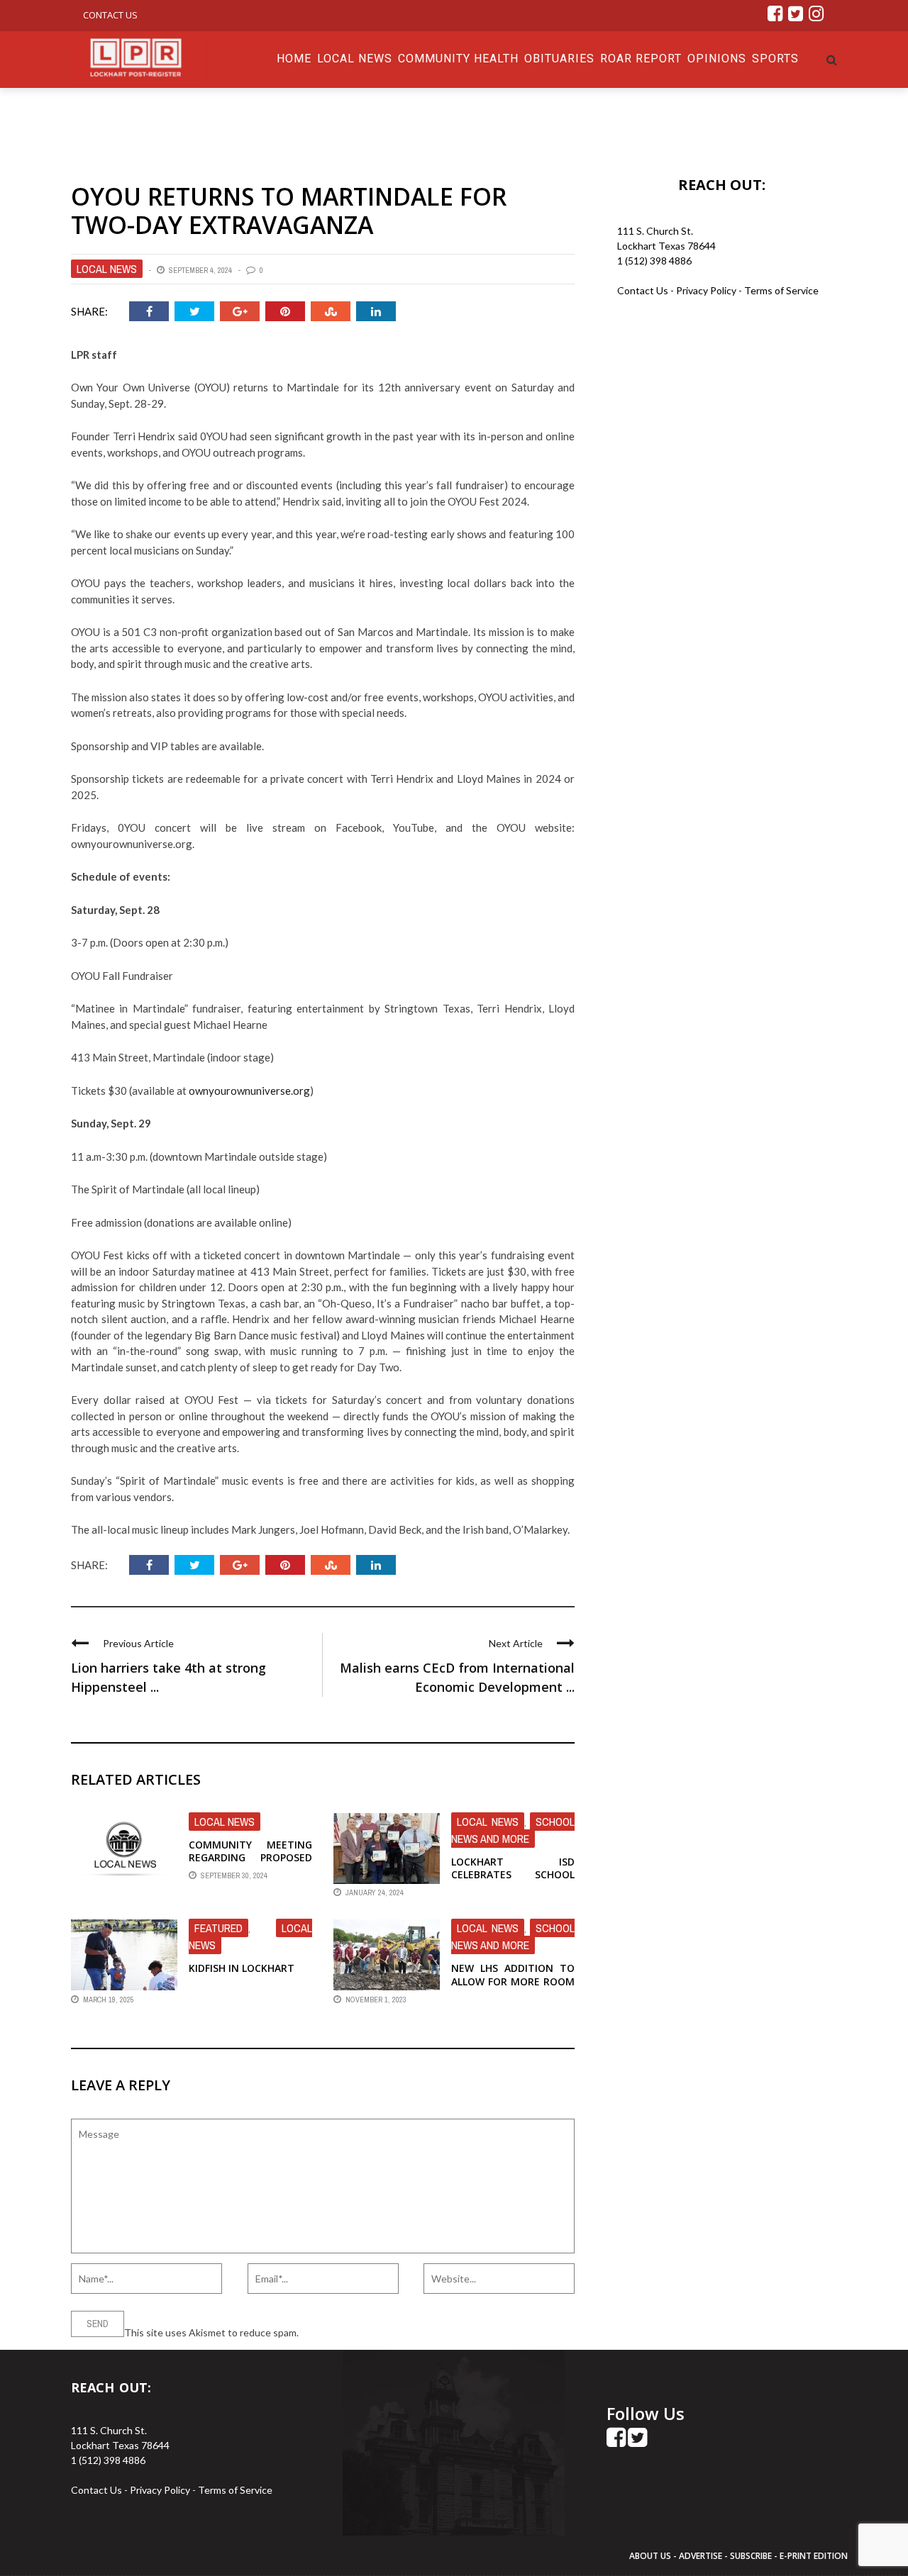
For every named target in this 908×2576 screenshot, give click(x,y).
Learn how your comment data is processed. (398, 2332)
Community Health (458, 58)
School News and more (513, 1830)
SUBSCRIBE (752, 2556)
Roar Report (641, 58)
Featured (218, 1928)
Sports (775, 58)
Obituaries (559, 58)
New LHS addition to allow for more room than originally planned (513, 1987)
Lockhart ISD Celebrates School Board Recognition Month (513, 1881)
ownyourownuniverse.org (249, 1091)
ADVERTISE (701, 2556)
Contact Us (110, 15)
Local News (355, 58)
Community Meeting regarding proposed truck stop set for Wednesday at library (250, 1864)
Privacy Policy (707, 290)
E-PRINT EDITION (814, 2556)
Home (294, 58)
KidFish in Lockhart (242, 1968)
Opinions (717, 58)
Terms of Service (781, 290)
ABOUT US (651, 2556)
